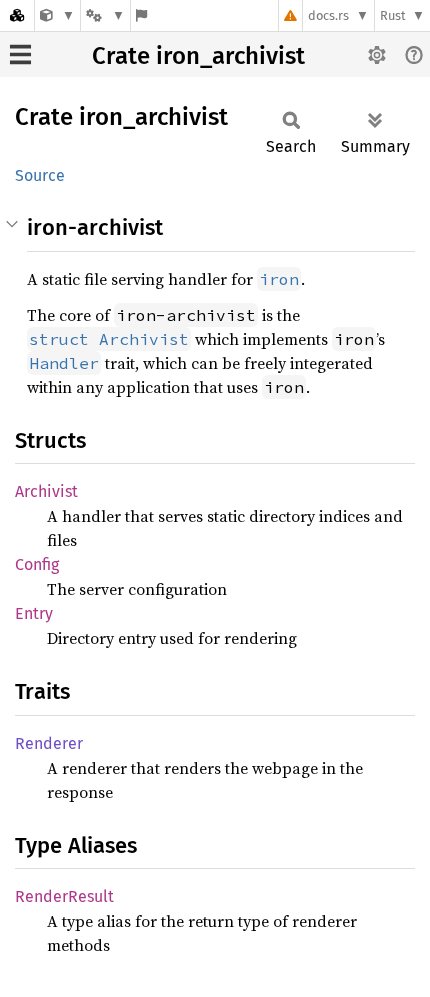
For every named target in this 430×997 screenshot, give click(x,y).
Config (37, 564)
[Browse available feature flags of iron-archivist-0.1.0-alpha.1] (141, 15)
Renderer (49, 743)
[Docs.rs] (17, 15)
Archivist (46, 491)
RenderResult (64, 896)
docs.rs (328, 15)
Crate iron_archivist (198, 56)
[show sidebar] (20, 54)
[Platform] (105, 15)
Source (40, 175)
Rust (393, 15)
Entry (34, 613)
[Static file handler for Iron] (57, 15)
